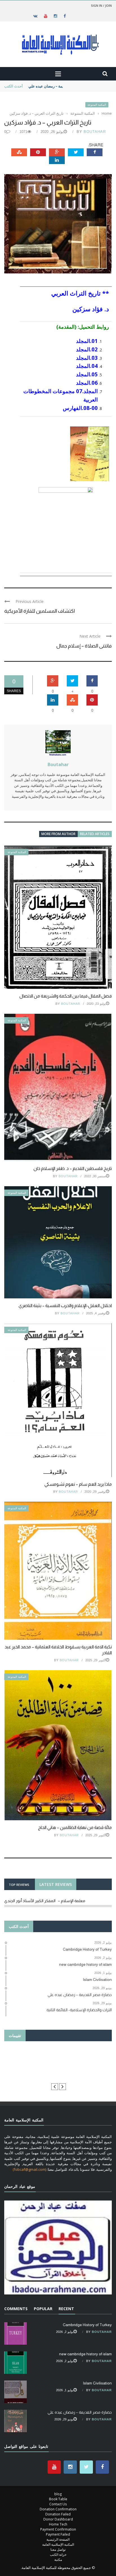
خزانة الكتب (58, 2555)
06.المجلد (86, 383)
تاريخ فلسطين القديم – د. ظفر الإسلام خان (73, 1168)
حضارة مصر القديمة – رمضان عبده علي (59, 86)
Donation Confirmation (58, 2509)
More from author (58, 834)
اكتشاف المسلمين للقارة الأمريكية (40, 611)
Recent (66, 2309)
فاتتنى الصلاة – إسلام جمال (84, 646)
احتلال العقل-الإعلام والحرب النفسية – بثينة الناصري (65, 1306)
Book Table (58, 2499)
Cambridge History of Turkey (87, 2325)
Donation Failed (58, 2514)
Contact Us (58, 2504)
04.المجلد (86, 366)
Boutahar (95, 132)
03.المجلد (86, 358)
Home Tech (58, 2524)
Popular (43, 2309)
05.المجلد (86, 374)
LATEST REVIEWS (56, 1884)
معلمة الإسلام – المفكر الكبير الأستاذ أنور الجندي (45, 1901)
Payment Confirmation (58, 2529)
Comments (16, 2309)
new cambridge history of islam (85, 2354)
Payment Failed (58, 2534)
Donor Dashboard (58, 2519)
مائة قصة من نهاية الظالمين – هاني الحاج (75, 1827)
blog (58, 2494)
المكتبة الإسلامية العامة (58, 2544)
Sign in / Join (101, 5)
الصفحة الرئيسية (58, 2539)
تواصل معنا (58, 2549)
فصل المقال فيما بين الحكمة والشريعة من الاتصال (66, 996)
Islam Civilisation (97, 2383)
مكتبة (58, 2560)
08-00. (90, 408)
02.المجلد (86, 349)
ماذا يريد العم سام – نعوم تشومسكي (78, 1484)
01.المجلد (86, 341)
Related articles (95, 834)
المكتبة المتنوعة (97, 105)
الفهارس (72, 408)
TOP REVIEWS (19, 1885)
